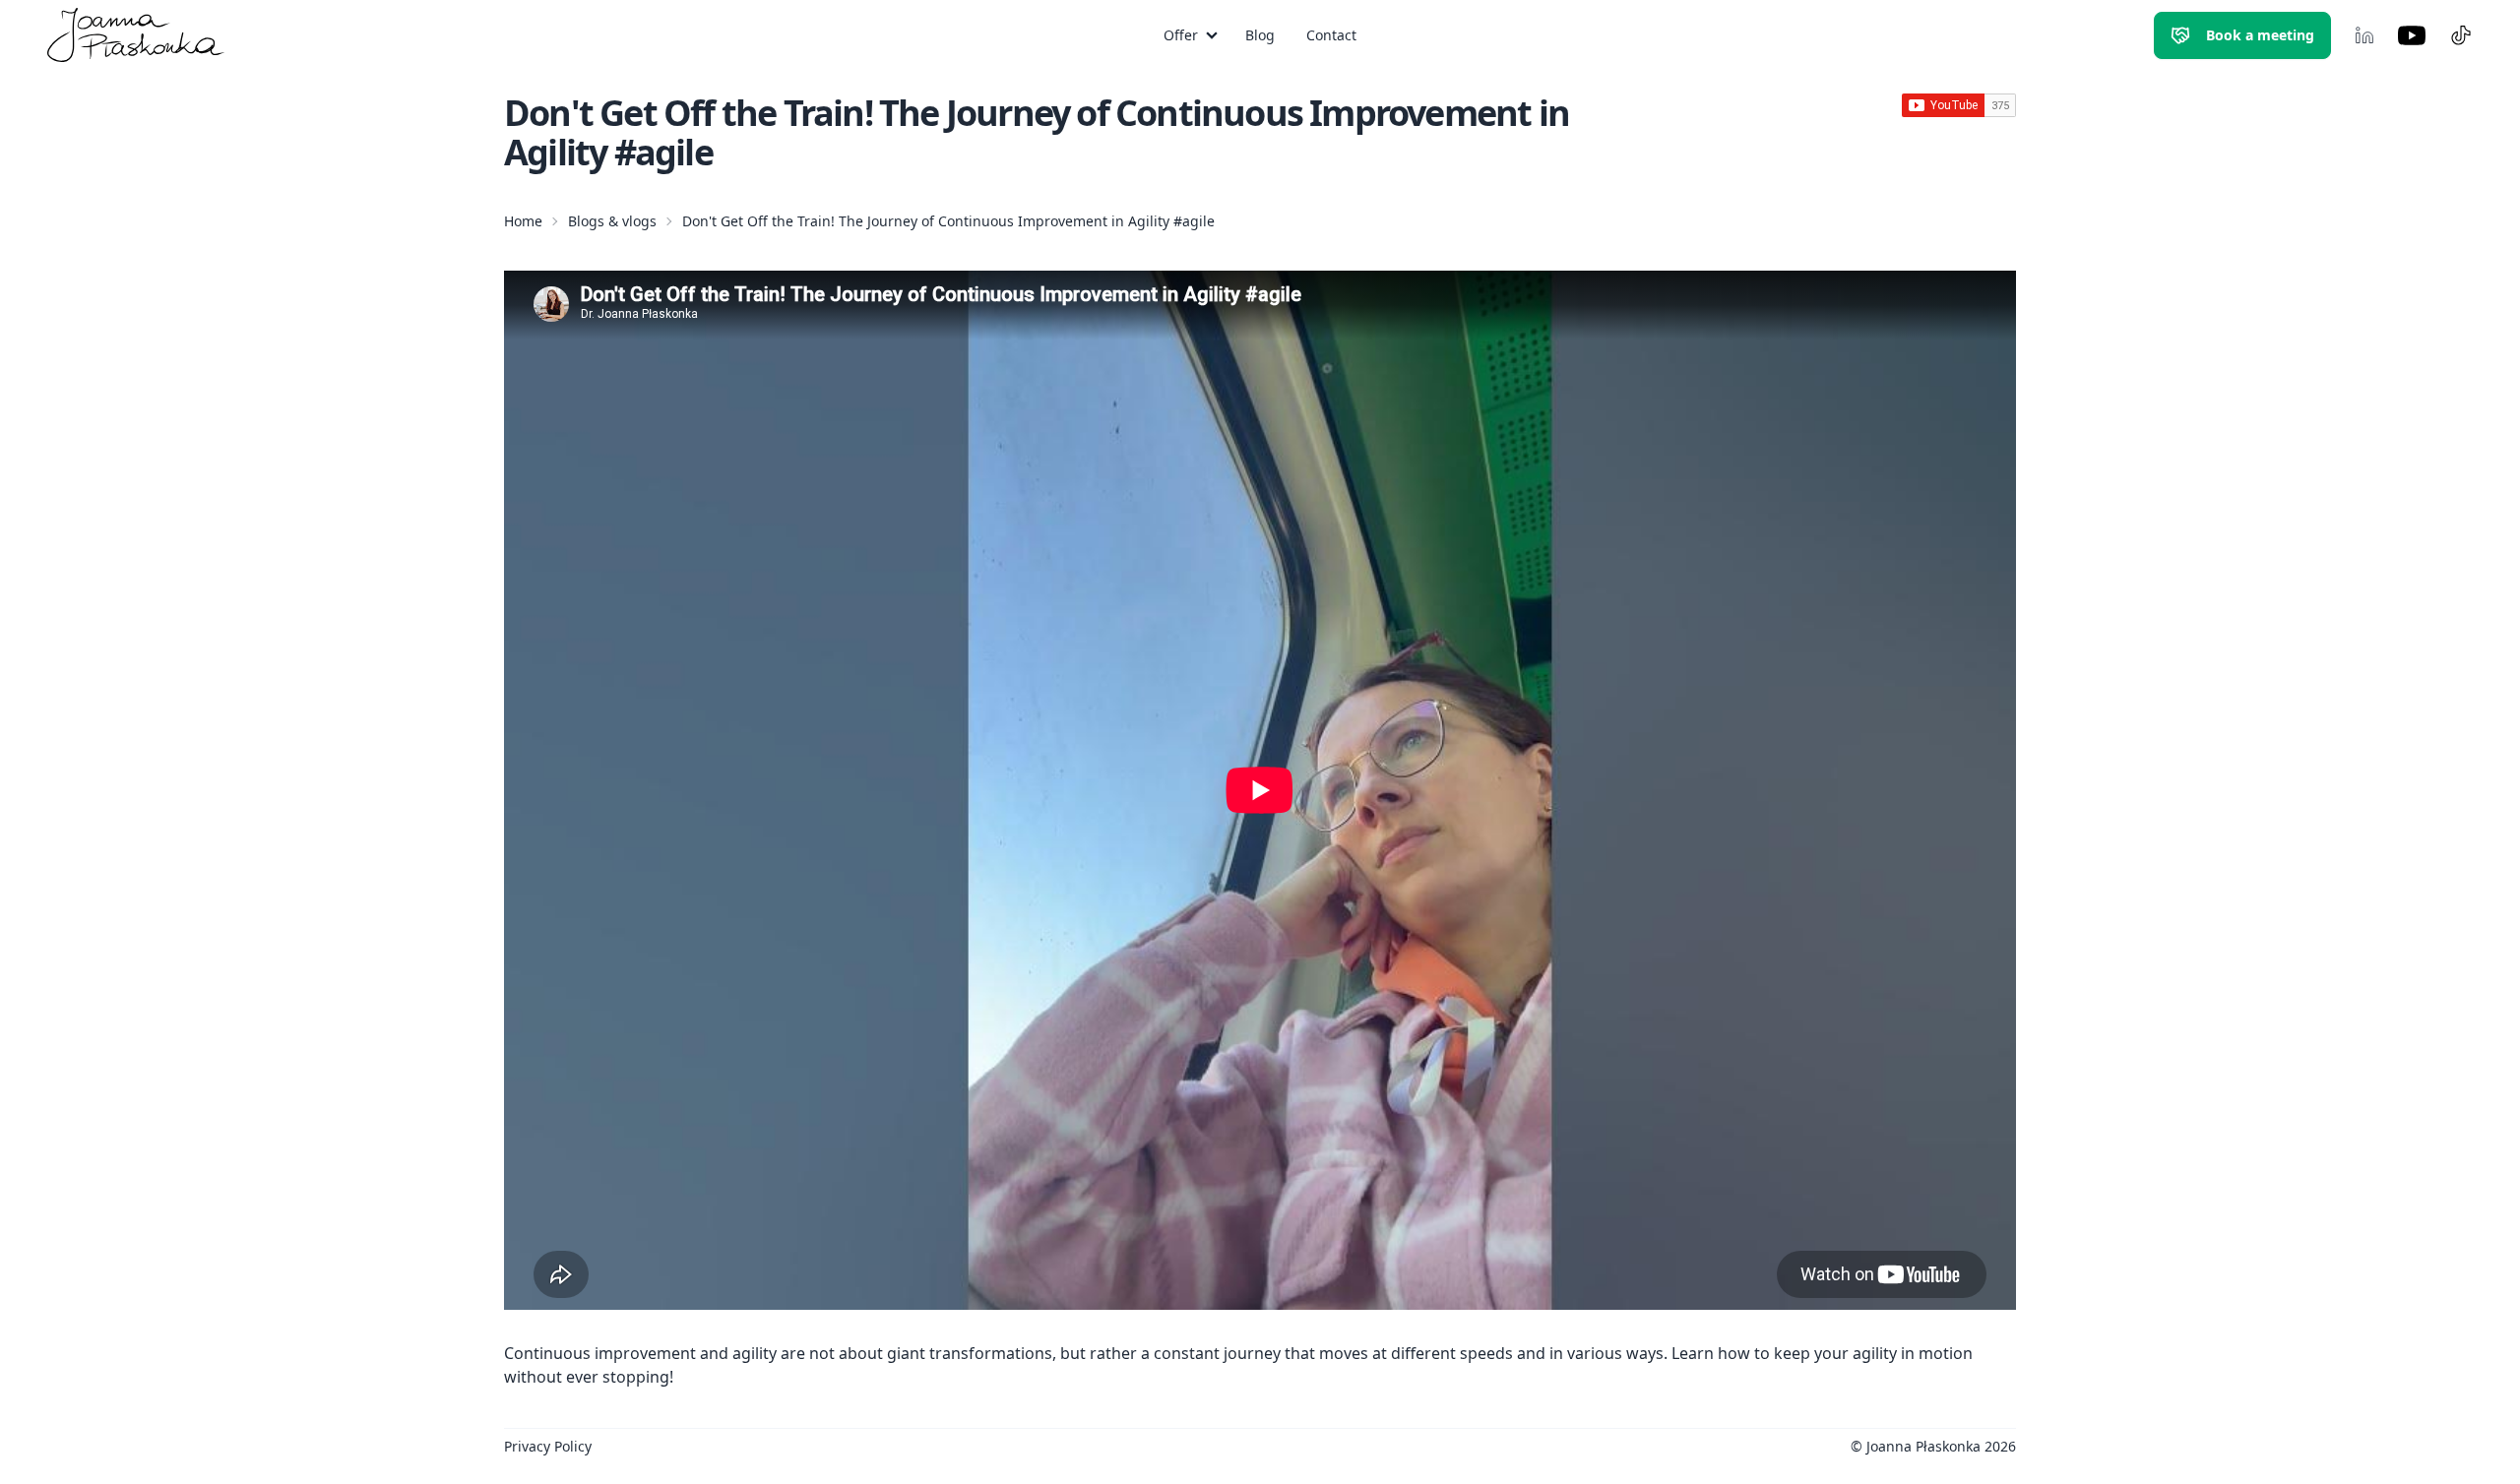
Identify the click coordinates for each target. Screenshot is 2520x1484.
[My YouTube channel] (2412, 35)
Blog (1260, 35)
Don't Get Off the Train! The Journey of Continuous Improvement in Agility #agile (948, 221)
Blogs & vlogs (612, 221)
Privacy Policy (548, 1446)
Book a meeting (2260, 35)
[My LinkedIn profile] (2364, 35)
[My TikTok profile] (2461, 35)
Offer (1181, 35)
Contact (1331, 35)
